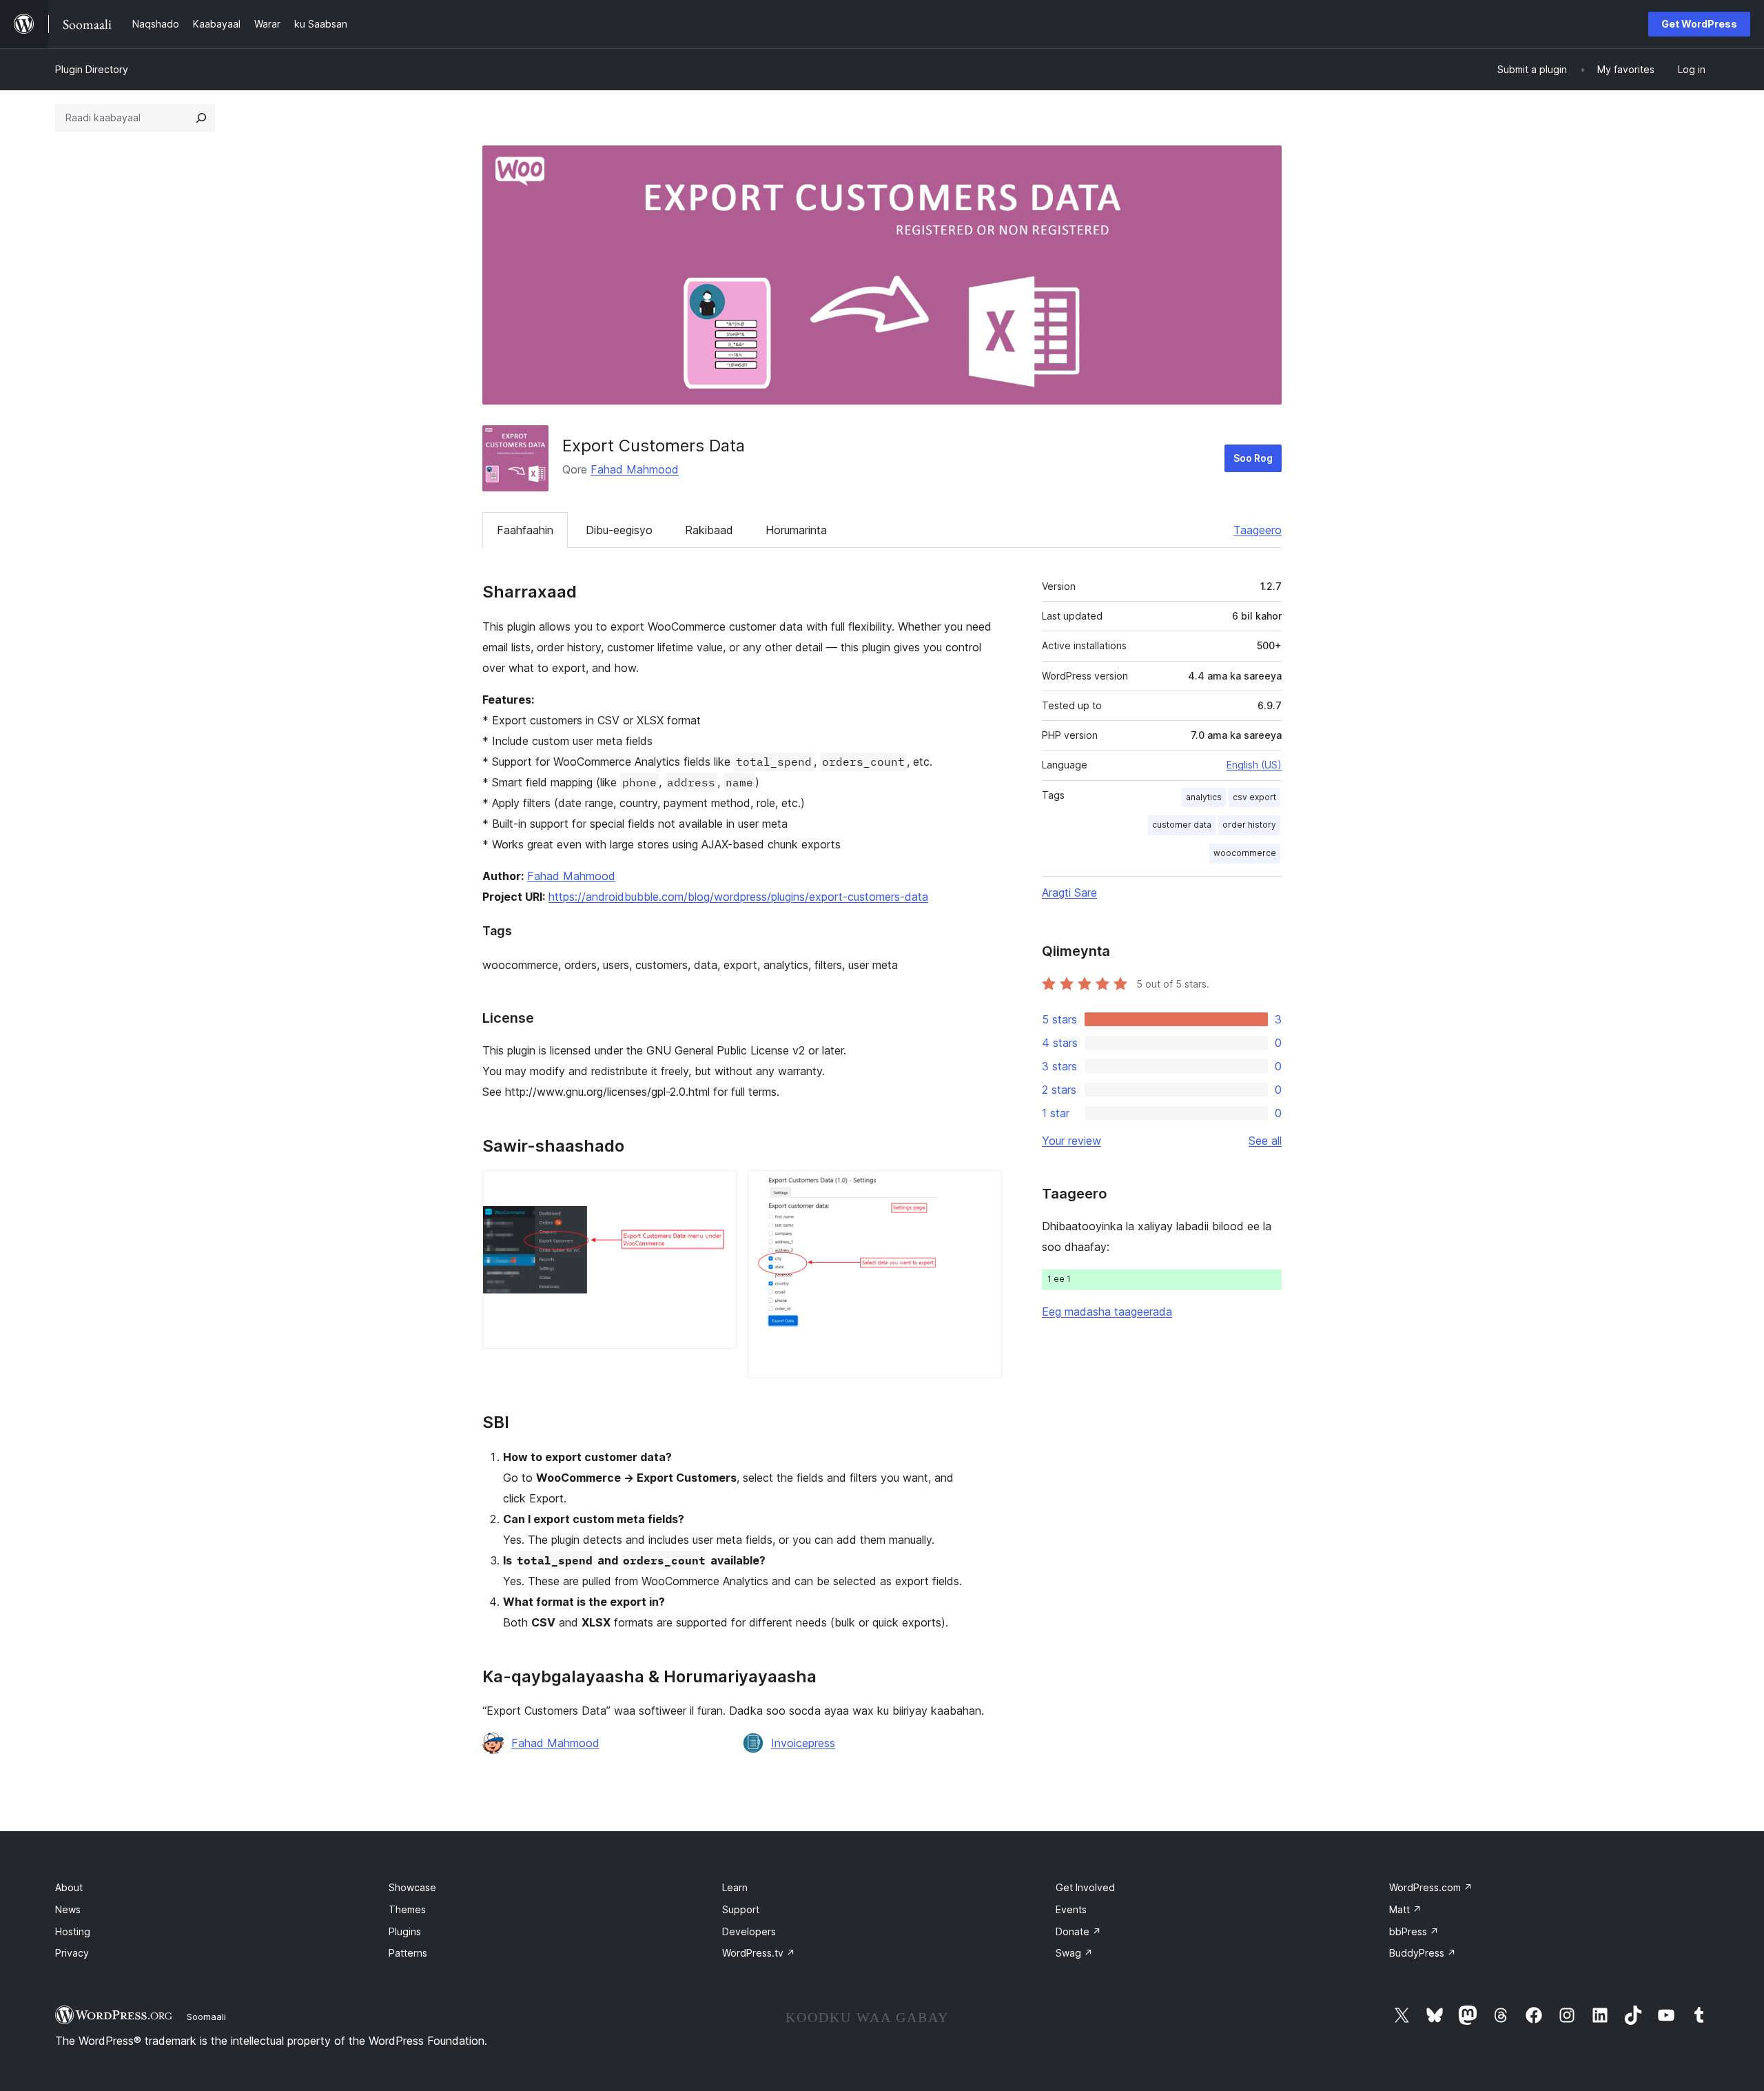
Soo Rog (1253, 458)
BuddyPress (1423, 1953)
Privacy (72, 1953)
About (69, 1887)
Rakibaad (709, 530)
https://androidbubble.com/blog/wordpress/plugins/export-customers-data (738, 897)
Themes (407, 1909)
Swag (1074, 1953)
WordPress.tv (759, 1953)
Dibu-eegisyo (619, 530)
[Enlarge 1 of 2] (718, 1189)
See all (1265, 1141)
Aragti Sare (1069, 892)
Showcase (412, 1887)
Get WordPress (1699, 24)
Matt (1405, 1909)
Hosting (73, 1931)
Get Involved (1085, 1887)
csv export (1254, 797)
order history (1249, 825)
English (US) (1254, 765)
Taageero (1258, 530)
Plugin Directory (92, 69)
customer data (1182, 825)
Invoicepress (803, 1743)
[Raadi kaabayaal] (201, 118)
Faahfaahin (525, 530)
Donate (1078, 1931)
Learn (735, 1887)
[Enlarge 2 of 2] (983, 1189)
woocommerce (1245, 853)
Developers (749, 1931)
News (68, 1909)
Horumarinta (796, 530)
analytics (1204, 797)
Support (741, 1909)
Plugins (405, 1931)
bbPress (1414, 1931)
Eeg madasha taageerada (1107, 1312)
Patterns (408, 1953)
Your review (1071, 1141)
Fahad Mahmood (635, 469)
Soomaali (206, 2017)
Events (1071, 1909)
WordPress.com (1431, 1887)
